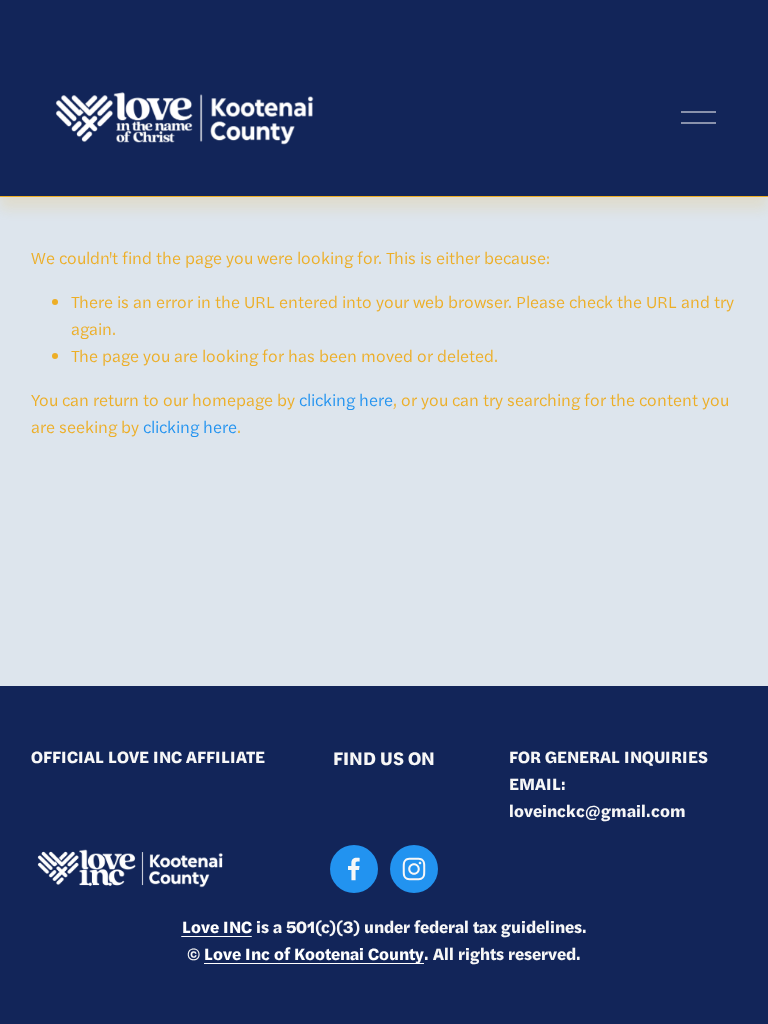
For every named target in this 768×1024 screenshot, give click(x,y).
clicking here (346, 399)
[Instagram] (414, 869)
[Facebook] (354, 869)
